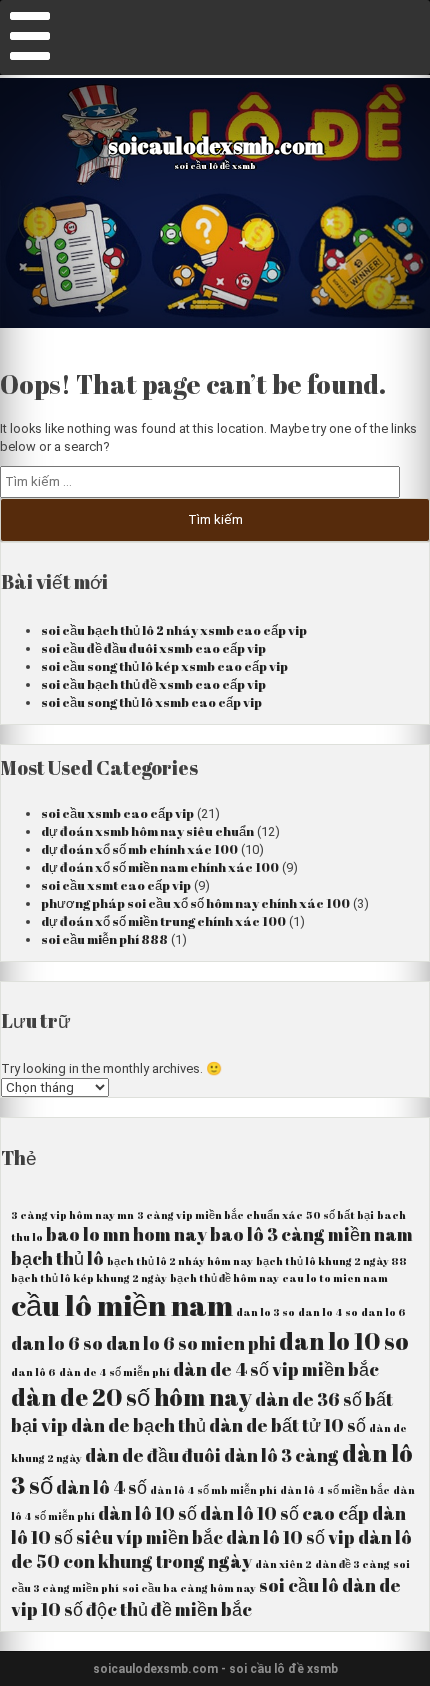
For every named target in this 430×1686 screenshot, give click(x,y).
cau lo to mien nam (335, 1278)
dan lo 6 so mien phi (191, 1343)
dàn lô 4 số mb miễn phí (213, 1490)
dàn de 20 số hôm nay (131, 1397)
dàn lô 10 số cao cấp (284, 1513)
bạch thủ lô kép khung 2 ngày (89, 1278)
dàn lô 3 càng (281, 1455)
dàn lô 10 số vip (290, 1537)
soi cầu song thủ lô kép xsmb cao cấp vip (164, 666)
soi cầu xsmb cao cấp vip (117, 813)
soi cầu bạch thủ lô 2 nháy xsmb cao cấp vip (174, 630)
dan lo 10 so (344, 1341)
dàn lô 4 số (101, 1487)
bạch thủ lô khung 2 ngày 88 (331, 1261)
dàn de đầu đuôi (153, 1455)
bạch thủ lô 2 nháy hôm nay (180, 1261)
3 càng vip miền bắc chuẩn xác (220, 1215)
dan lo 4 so (328, 1312)
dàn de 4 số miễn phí (114, 1372)
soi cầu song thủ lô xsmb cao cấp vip (151, 702)
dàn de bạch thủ (138, 1425)
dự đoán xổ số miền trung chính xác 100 (163, 921)
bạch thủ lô (57, 1258)
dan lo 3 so (265, 1312)
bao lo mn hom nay (126, 1234)
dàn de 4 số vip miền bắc (276, 1369)
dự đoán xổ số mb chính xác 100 (139, 849)
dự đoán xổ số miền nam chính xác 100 (160, 867)
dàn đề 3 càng (352, 1564)
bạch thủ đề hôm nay (224, 1278)
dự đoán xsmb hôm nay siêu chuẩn (147, 831)
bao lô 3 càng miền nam (311, 1234)
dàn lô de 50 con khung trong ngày (211, 1549)
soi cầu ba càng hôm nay (189, 1588)
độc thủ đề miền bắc (169, 1609)
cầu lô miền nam (122, 1305)
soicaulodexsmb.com (215, 145)
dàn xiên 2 (283, 1564)
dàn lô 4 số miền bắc (335, 1490)
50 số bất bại (340, 1215)
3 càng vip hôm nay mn (72, 1215)
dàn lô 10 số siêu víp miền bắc (208, 1525)
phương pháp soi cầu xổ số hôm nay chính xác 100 (195, 903)
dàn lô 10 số (147, 1513)
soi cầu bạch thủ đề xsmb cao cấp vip (153, 684)
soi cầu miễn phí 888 (104, 939)
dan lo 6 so (57, 1343)
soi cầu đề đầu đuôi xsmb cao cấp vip (153, 648)
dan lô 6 (33, 1372)
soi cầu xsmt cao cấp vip (116, 885)
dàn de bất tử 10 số (287, 1425)
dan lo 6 (383, 1312)
